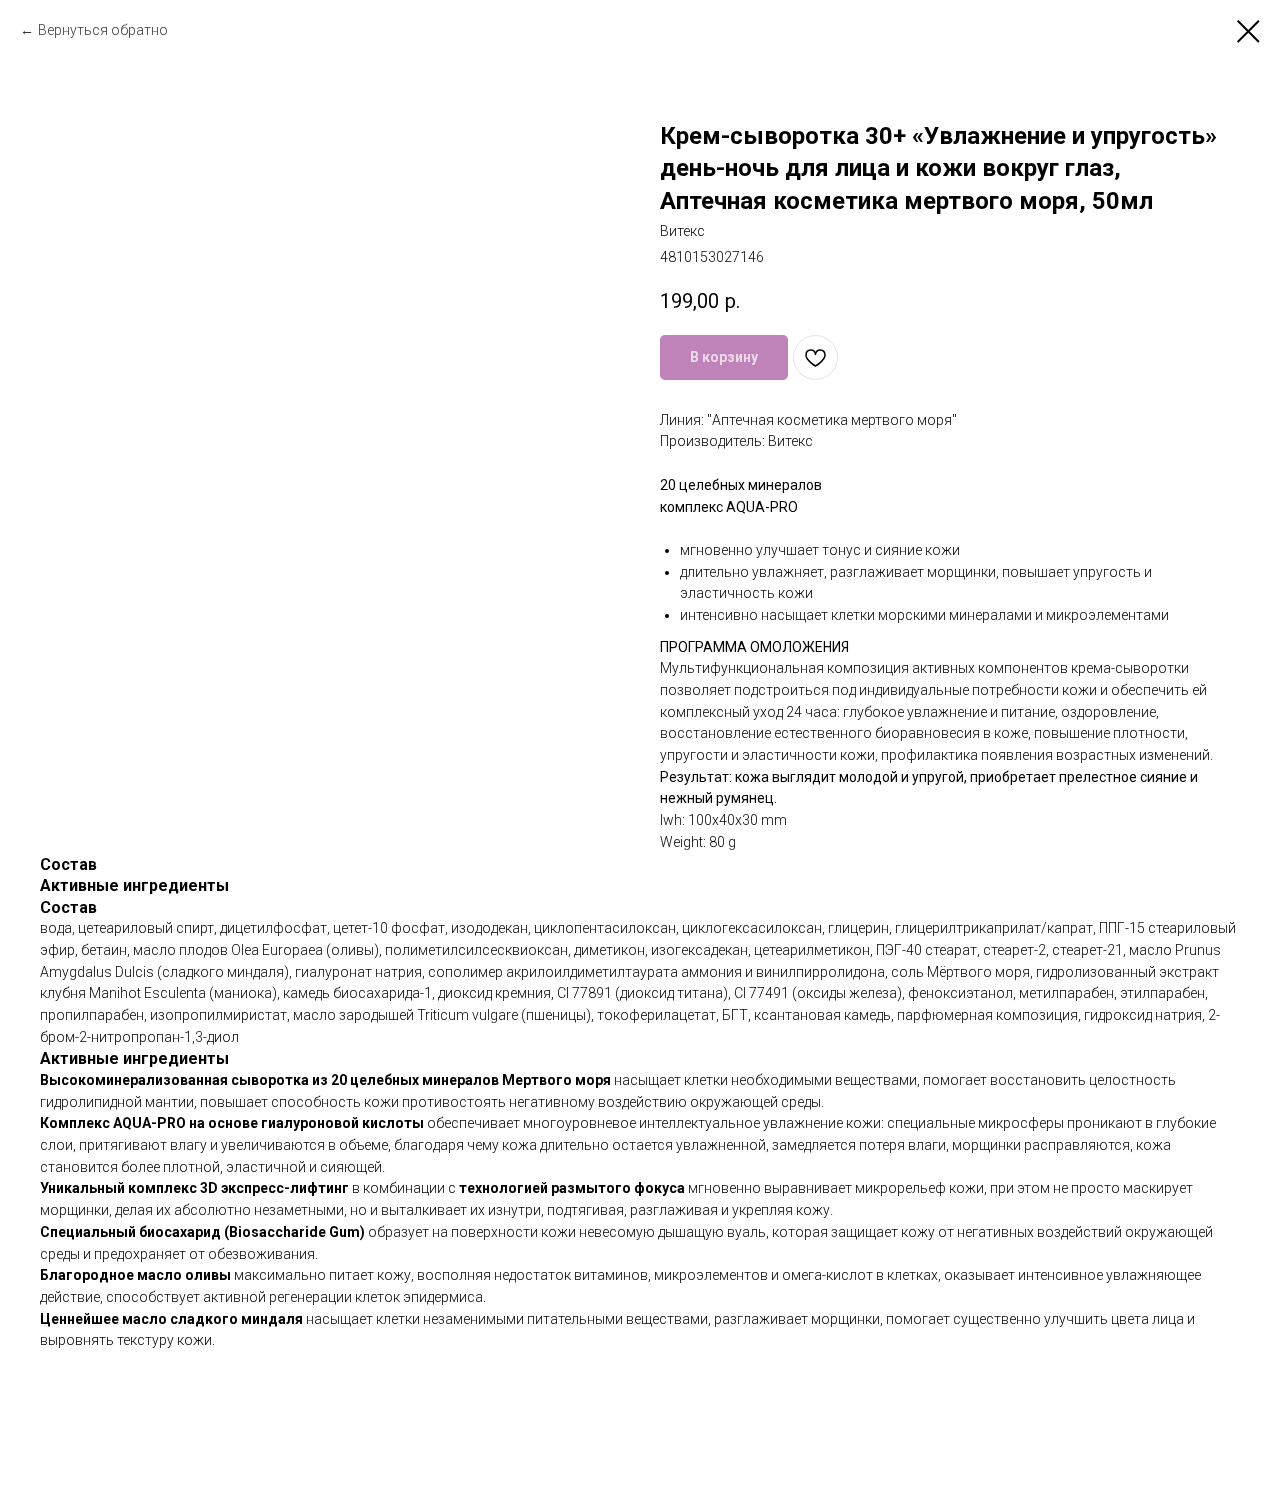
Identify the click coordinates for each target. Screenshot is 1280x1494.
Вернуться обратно (103, 30)
